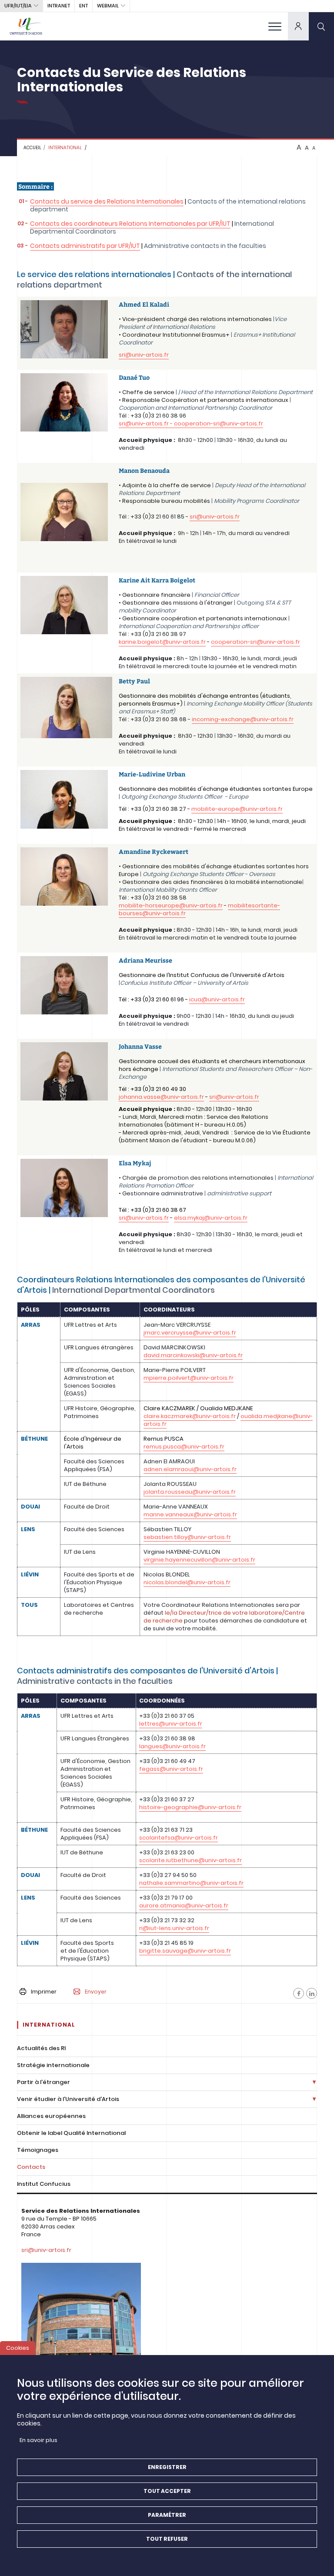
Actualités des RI (41, 2048)
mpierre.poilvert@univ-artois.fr (189, 1378)
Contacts (31, 2167)
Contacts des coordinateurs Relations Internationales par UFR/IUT (130, 224)
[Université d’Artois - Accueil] (26, 26)
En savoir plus (38, 2440)
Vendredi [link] (215, 1132)
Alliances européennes (51, 2116)
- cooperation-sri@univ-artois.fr (216, 423)
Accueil (32, 148)
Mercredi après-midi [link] (152, 1132)
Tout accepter (167, 2491)
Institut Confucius (44, 2184)
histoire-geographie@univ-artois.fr (190, 1807)
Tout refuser (167, 2539)
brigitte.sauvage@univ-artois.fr (185, 1951)
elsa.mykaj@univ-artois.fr (211, 1218)
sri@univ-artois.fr (144, 355)
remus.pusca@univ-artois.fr (184, 1447)
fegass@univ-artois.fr (171, 1769)
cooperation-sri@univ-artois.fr (256, 642)
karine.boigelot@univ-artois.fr (162, 642)
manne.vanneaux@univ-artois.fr (190, 1514)
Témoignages (38, 2150)
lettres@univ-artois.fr (171, 1724)
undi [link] (255, 658)
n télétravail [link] (139, 666)
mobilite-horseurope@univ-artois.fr (171, 905)
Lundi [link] (130, 1117)
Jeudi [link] (192, 1132)
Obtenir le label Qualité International (71, 2133)
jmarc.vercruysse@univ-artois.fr (190, 1333)
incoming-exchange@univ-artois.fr (243, 719)
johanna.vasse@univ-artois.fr (161, 1097)
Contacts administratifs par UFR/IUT (85, 246)
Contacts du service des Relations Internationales (107, 201)
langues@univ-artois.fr (172, 1746)
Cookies (18, 2348)
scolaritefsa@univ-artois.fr (179, 1838)
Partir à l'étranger (43, 2082)
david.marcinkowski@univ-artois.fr (193, 1355)
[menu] (275, 26)
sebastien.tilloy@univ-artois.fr (187, 1537)
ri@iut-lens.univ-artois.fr (174, 1928)
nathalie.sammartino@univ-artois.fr (191, 1883)
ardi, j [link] (277, 658)
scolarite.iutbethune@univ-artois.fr (190, 1860)
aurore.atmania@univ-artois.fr (184, 1905)
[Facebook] (299, 1993)
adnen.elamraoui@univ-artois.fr (190, 1469)
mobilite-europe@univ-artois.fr (237, 809)
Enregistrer (167, 2467)
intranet (59, 6)
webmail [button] (108, 6)
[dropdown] (298, 26)
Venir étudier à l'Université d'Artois (68, 2099)
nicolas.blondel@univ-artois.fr (187, 1582)
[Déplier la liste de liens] (314, 2083)
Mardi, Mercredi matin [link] (172, 1117)
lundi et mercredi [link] (188, 1250)
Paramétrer (167, 2515)
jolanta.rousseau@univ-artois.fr (190, 1492)
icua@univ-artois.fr (217, 999)
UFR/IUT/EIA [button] (18, 6)
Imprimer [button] (44, 1992)
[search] (321, 26)
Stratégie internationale (53, 2065)
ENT (83, 6)
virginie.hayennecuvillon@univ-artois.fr (199, 1560)
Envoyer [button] (96, 1992)
